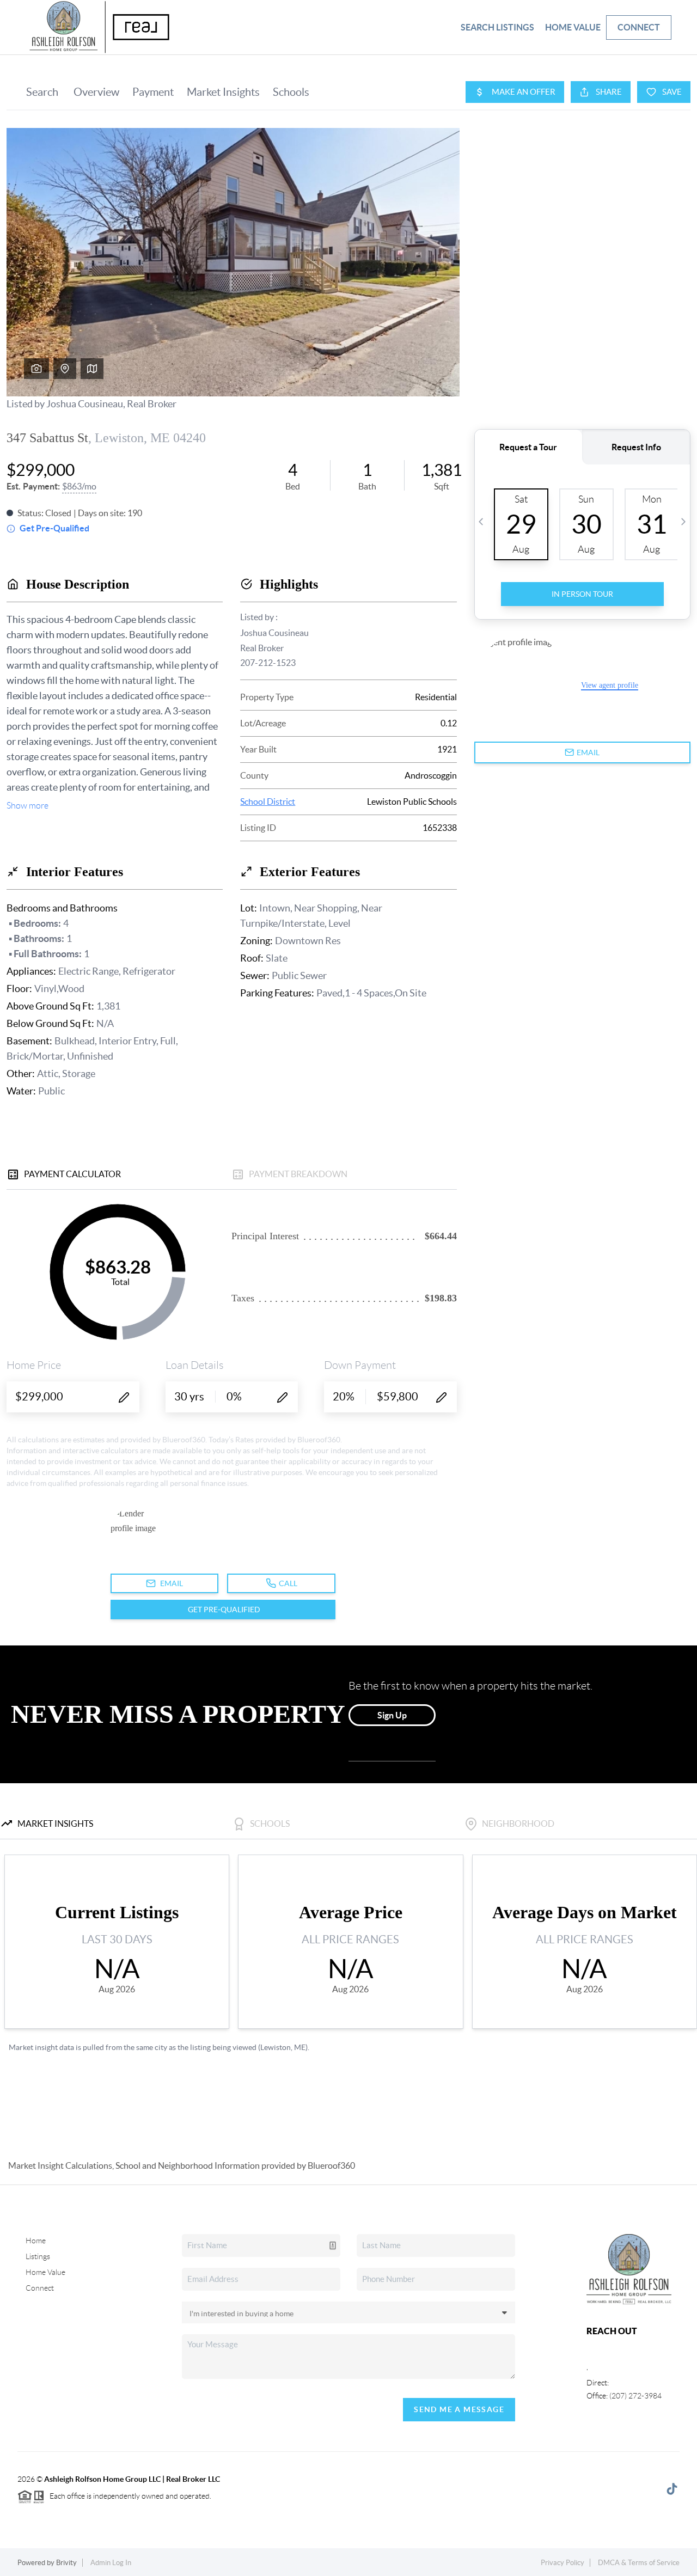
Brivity (66, 2563)
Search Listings (497, 27)
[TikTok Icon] (669, 2491)
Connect (639, 27)
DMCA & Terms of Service (639, 2563)
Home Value (573, 27)
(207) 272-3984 (635, 2396)
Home (36, 2241)
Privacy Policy (563, 2563)
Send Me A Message (459, 2409)
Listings (38, 2256)
